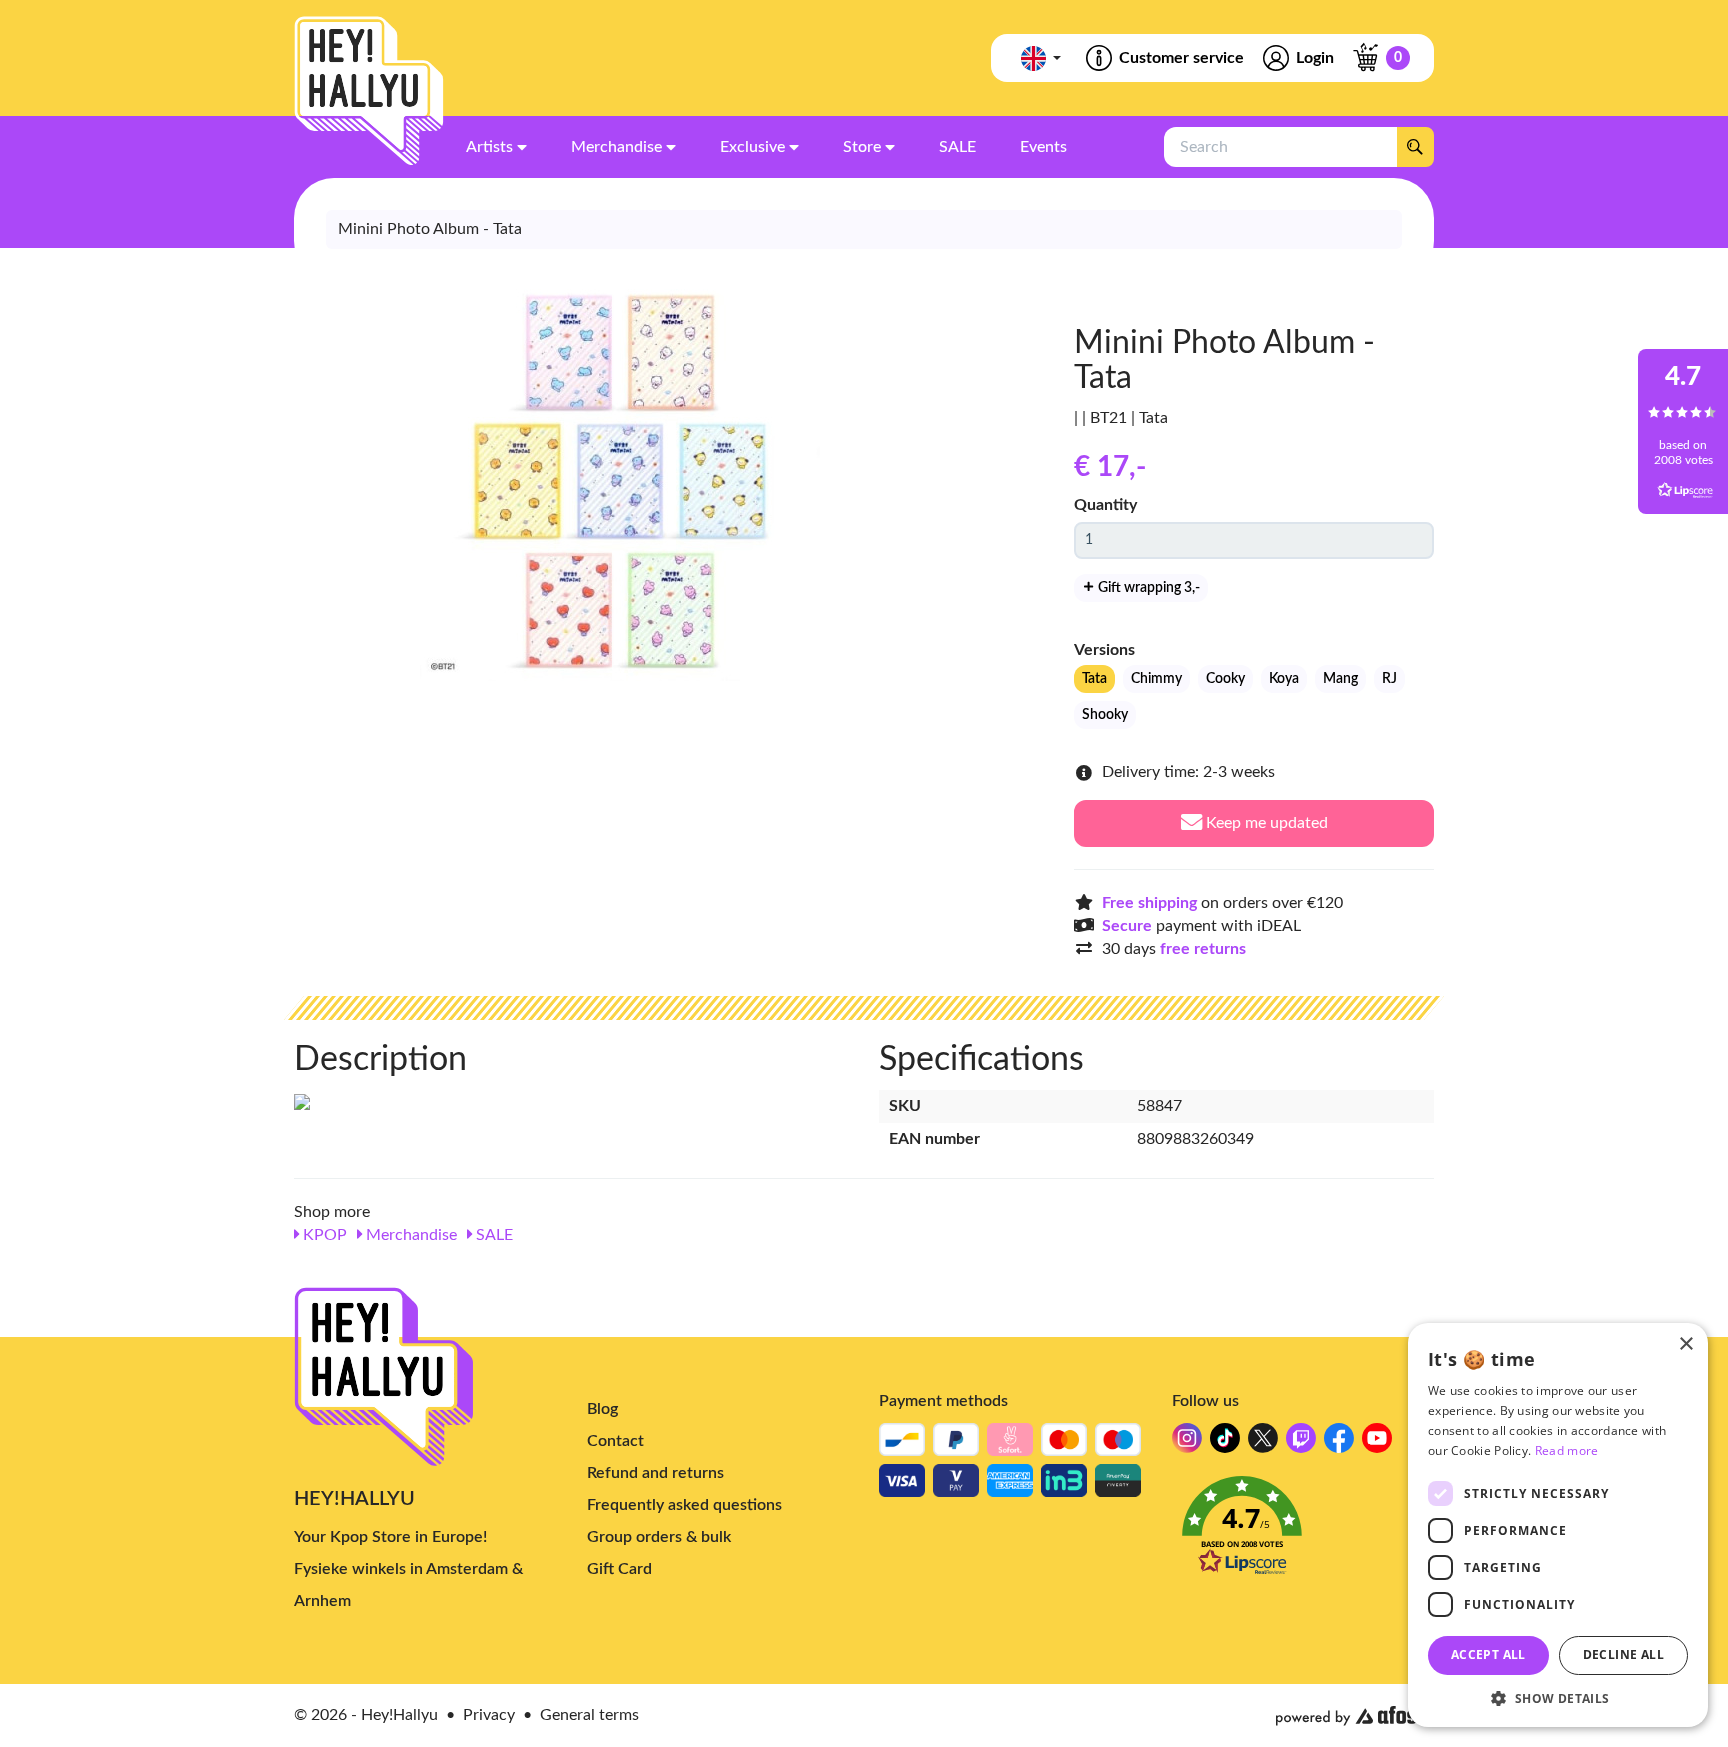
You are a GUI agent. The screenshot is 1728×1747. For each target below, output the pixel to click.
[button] (1303, 1531)
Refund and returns (655, 1473)
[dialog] (1558, 1525)
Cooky (1225, 679)
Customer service (1181, 58)
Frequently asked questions (684, 1505)
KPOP (323, 1235)
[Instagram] (1187, 1443)
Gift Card (619, 1569)
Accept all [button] (1488, 1654)
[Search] (1415, 147)
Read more (1567, 1450)
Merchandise (409, 1235)
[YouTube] (1377, 1443)
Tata (1094, 679)
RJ (1389, 679)
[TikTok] (1225, 1443)
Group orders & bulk (659, 1537)
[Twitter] (1263, 1443)
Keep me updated (1265, 823)
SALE (492, 1235)
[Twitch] (1301, 1443)
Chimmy (1156, 679)
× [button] (1685, 1344)
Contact (615, 1441)
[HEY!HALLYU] (369, 91)
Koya (1284, 679)
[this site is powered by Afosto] (1355, 1716)
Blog (602, 1409)
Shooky (1105, 715)
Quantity (1105, 505)
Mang (1340, 679)
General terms (589, 1715)
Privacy (489, 1715)
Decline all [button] (1623, 1654)
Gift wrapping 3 (1147, 588)
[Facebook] (1339, 1443)
